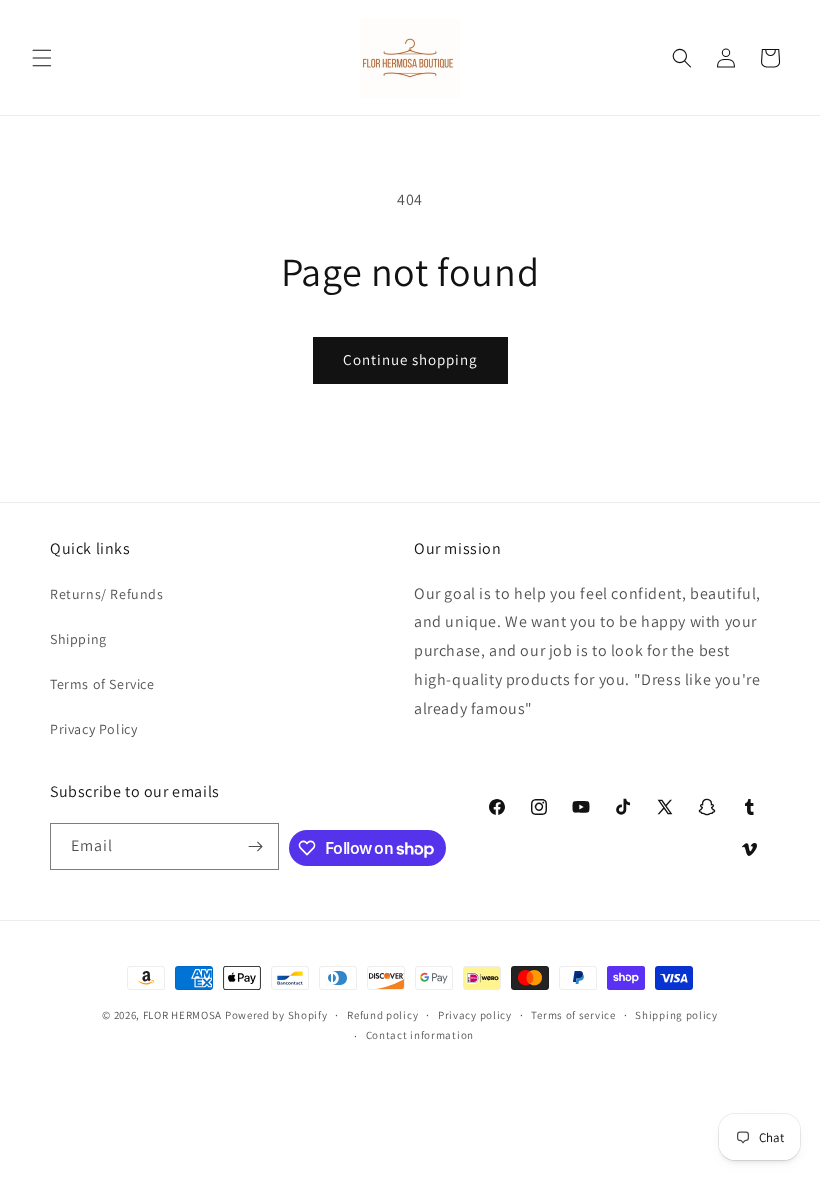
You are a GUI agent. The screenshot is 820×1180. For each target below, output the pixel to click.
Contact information (420, 1035)
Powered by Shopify (276, 1015)
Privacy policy (475, 1015)
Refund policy (382, 1015)
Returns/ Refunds (107, 594)
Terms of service (573, 1015)
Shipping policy (676, 1015)
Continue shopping (410, 359)
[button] (42, 58)
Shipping (78, 639)
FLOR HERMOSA (182, 1015)
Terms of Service (102, 684)
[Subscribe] (256, 846)
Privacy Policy (93, 729)
